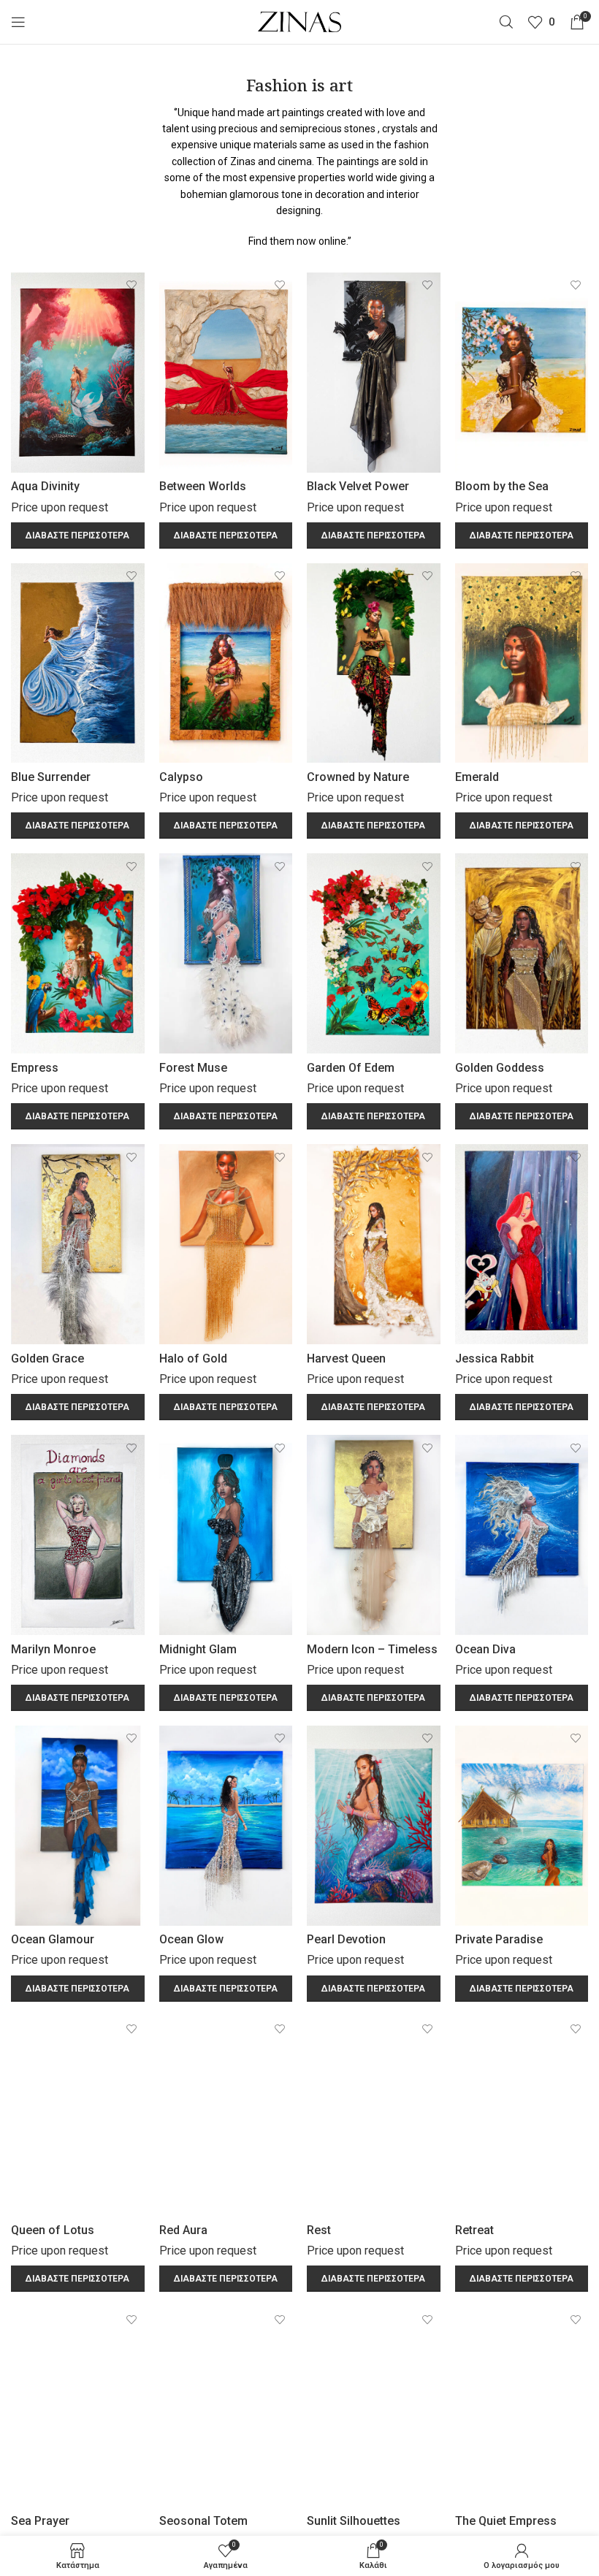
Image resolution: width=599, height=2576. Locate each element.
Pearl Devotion (346, 1939)
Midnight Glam (198, 1649)
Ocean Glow (191, 1939)
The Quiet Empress (506, 2521)
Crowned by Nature (358, 777)
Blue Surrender (51, 777)
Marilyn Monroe (53, 1649)
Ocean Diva (485, 1649)
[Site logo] (300, 21)
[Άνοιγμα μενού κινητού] (18, 22)
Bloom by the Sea (502, 486)
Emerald (477, 777)
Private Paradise (499, 1939)
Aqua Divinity (45, 486)
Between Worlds (203, 486)
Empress (35, 1068)
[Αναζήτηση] (506, 22)
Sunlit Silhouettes (354, 2521)
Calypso (181, 777)
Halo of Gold (193, 1359)
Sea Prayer (40, 2521)
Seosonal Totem (203, 2521)
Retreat (474, 2230)
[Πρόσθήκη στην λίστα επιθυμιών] (132, 285)
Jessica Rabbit (495, 1359)
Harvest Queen (346, 1359)
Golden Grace (47, 1359)
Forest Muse (193, 1068)
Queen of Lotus (53, 2230)
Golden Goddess (500, 1068)
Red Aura (183, 2230)
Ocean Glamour (53, 1939)
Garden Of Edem (351, 1068)
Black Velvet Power (358, 486)
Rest (319, 2230)
